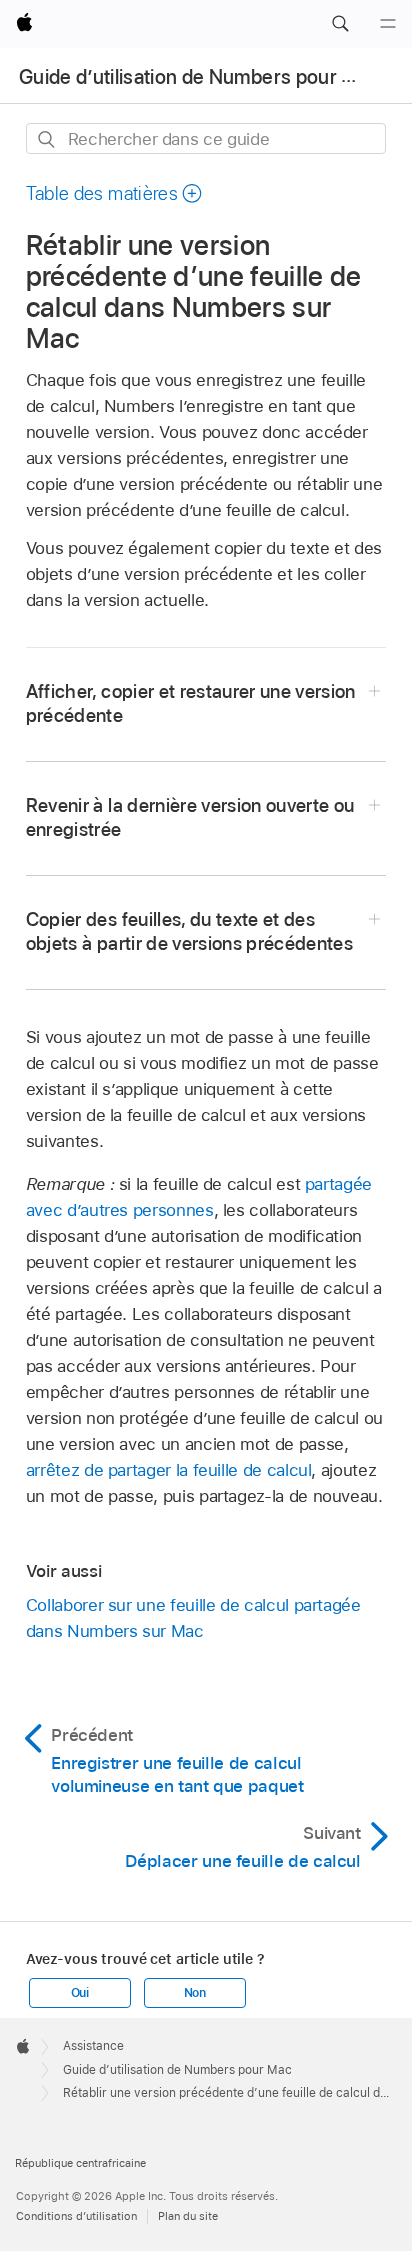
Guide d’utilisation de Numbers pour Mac (199, 77)
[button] (340, 24)
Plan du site (188, 2216)
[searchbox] (206, 138)
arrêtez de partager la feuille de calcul (169, 1470)
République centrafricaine (80, 2163)
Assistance (93, 2046)
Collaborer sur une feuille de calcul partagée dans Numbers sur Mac (193, 1618)
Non (195, 1993)
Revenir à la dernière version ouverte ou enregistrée (190, 817)
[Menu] (388, 24)
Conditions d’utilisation (76, 2216)
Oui (80, 1993)
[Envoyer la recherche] (47, 139)
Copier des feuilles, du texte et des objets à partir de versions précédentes (189, 931)
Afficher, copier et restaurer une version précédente (191, 703)
